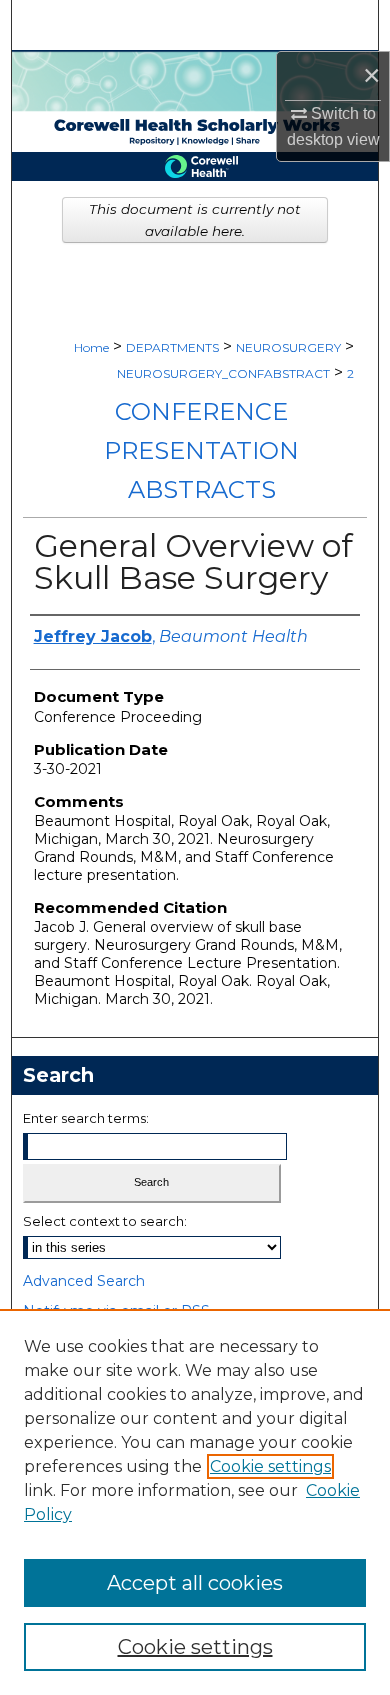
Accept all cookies (195, 1583)
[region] (195, 1502)
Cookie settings (270, 1466)
